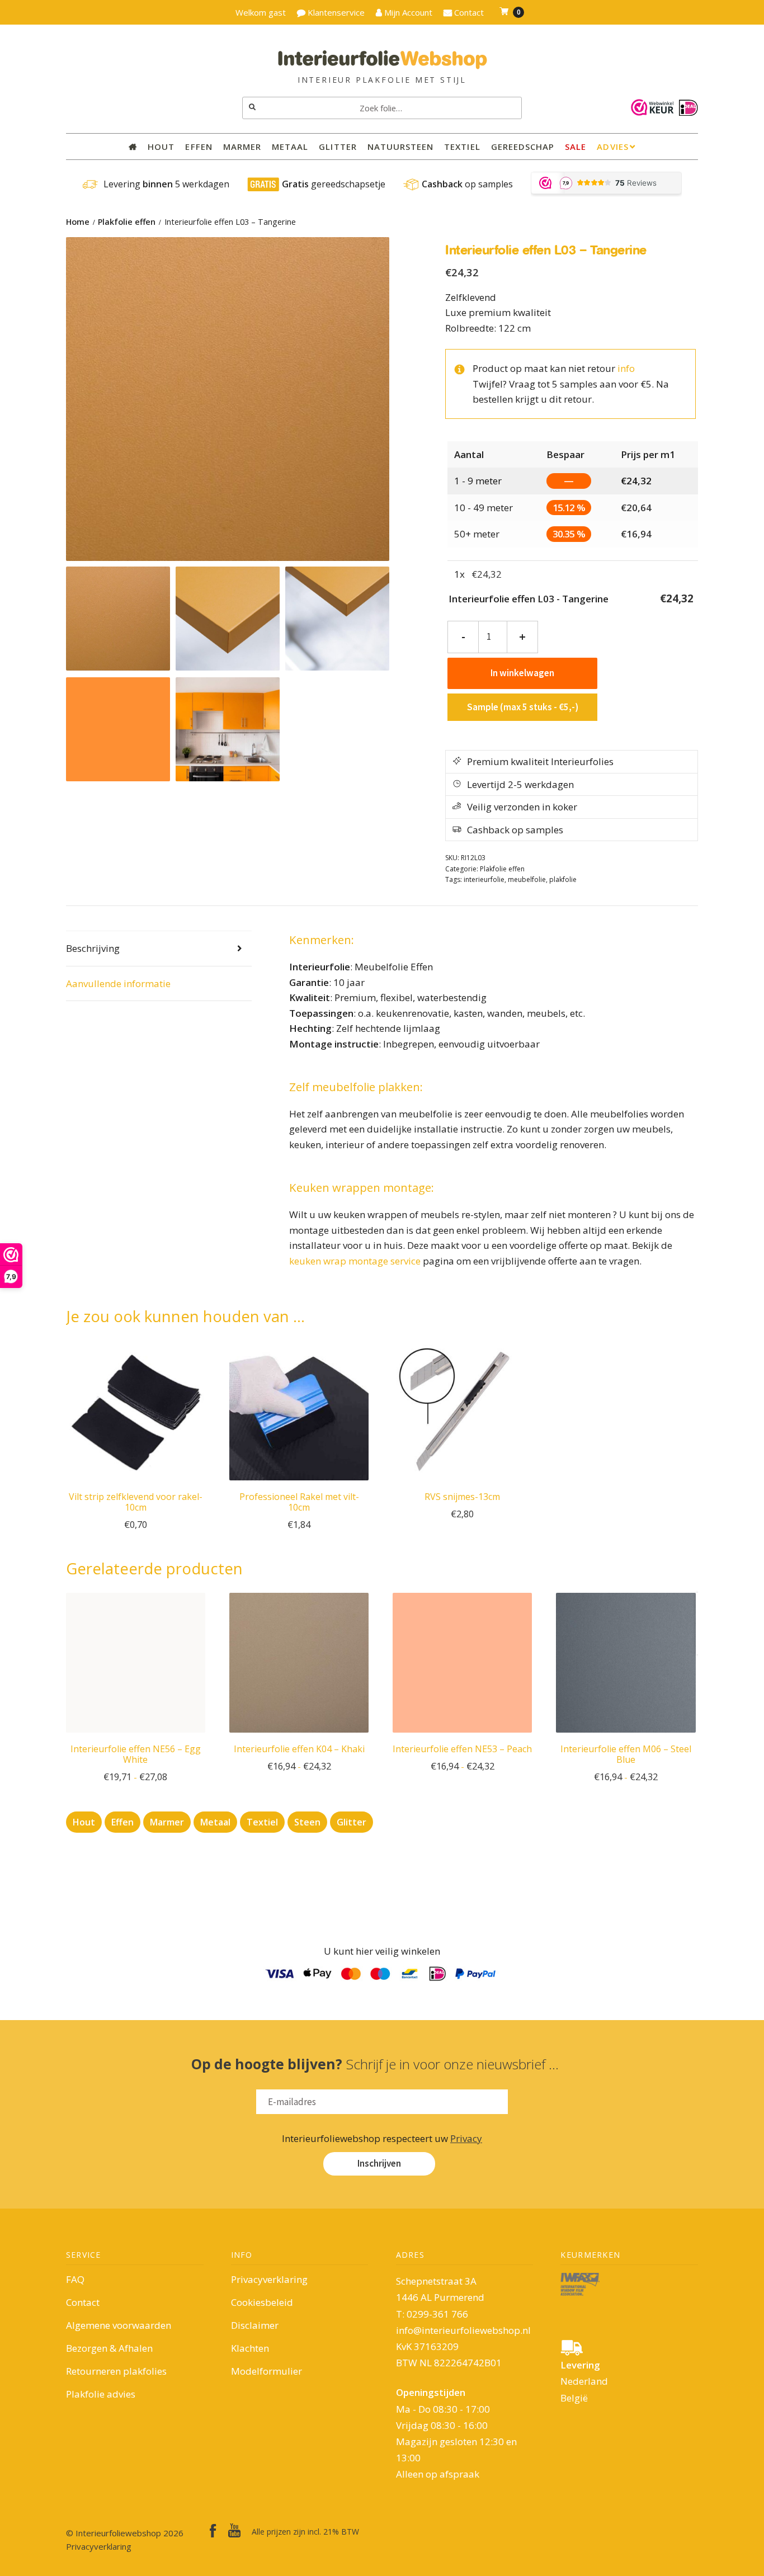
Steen (307, 1822)
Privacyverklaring (269, 2279)
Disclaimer (255, 2325)
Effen (199, 147)
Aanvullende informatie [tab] (118, 983)
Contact (83, 2302)
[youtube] (234, 2530)
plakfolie (563, 879)
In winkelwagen (522, 673)
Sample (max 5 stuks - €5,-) (523, 707)
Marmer (242, 147)
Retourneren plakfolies (116, 2371)
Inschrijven (379, 2163)
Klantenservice (335, 12)
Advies (612, 147)
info (626, 368)
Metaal (290, 147)
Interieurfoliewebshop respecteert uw (382, 2138)
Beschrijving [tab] (93, 948)
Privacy (466, 2138)
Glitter (338, 147)
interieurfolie (484, 879)
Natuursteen (401, 147)
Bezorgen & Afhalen (109, 2348)
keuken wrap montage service (355, 1261)
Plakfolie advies (101, 2394)
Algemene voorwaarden (119, 2325)
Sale (576, 147)
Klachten (250, 2348)
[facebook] (213, 2531)
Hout (161, 147)
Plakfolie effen (127, 222)
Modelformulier (267, 2371)
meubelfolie (527, 879)
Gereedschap (523, 147)
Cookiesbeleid (262, 2302)
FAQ (75, 2279)
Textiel (462, 147)
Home (78, 222)
